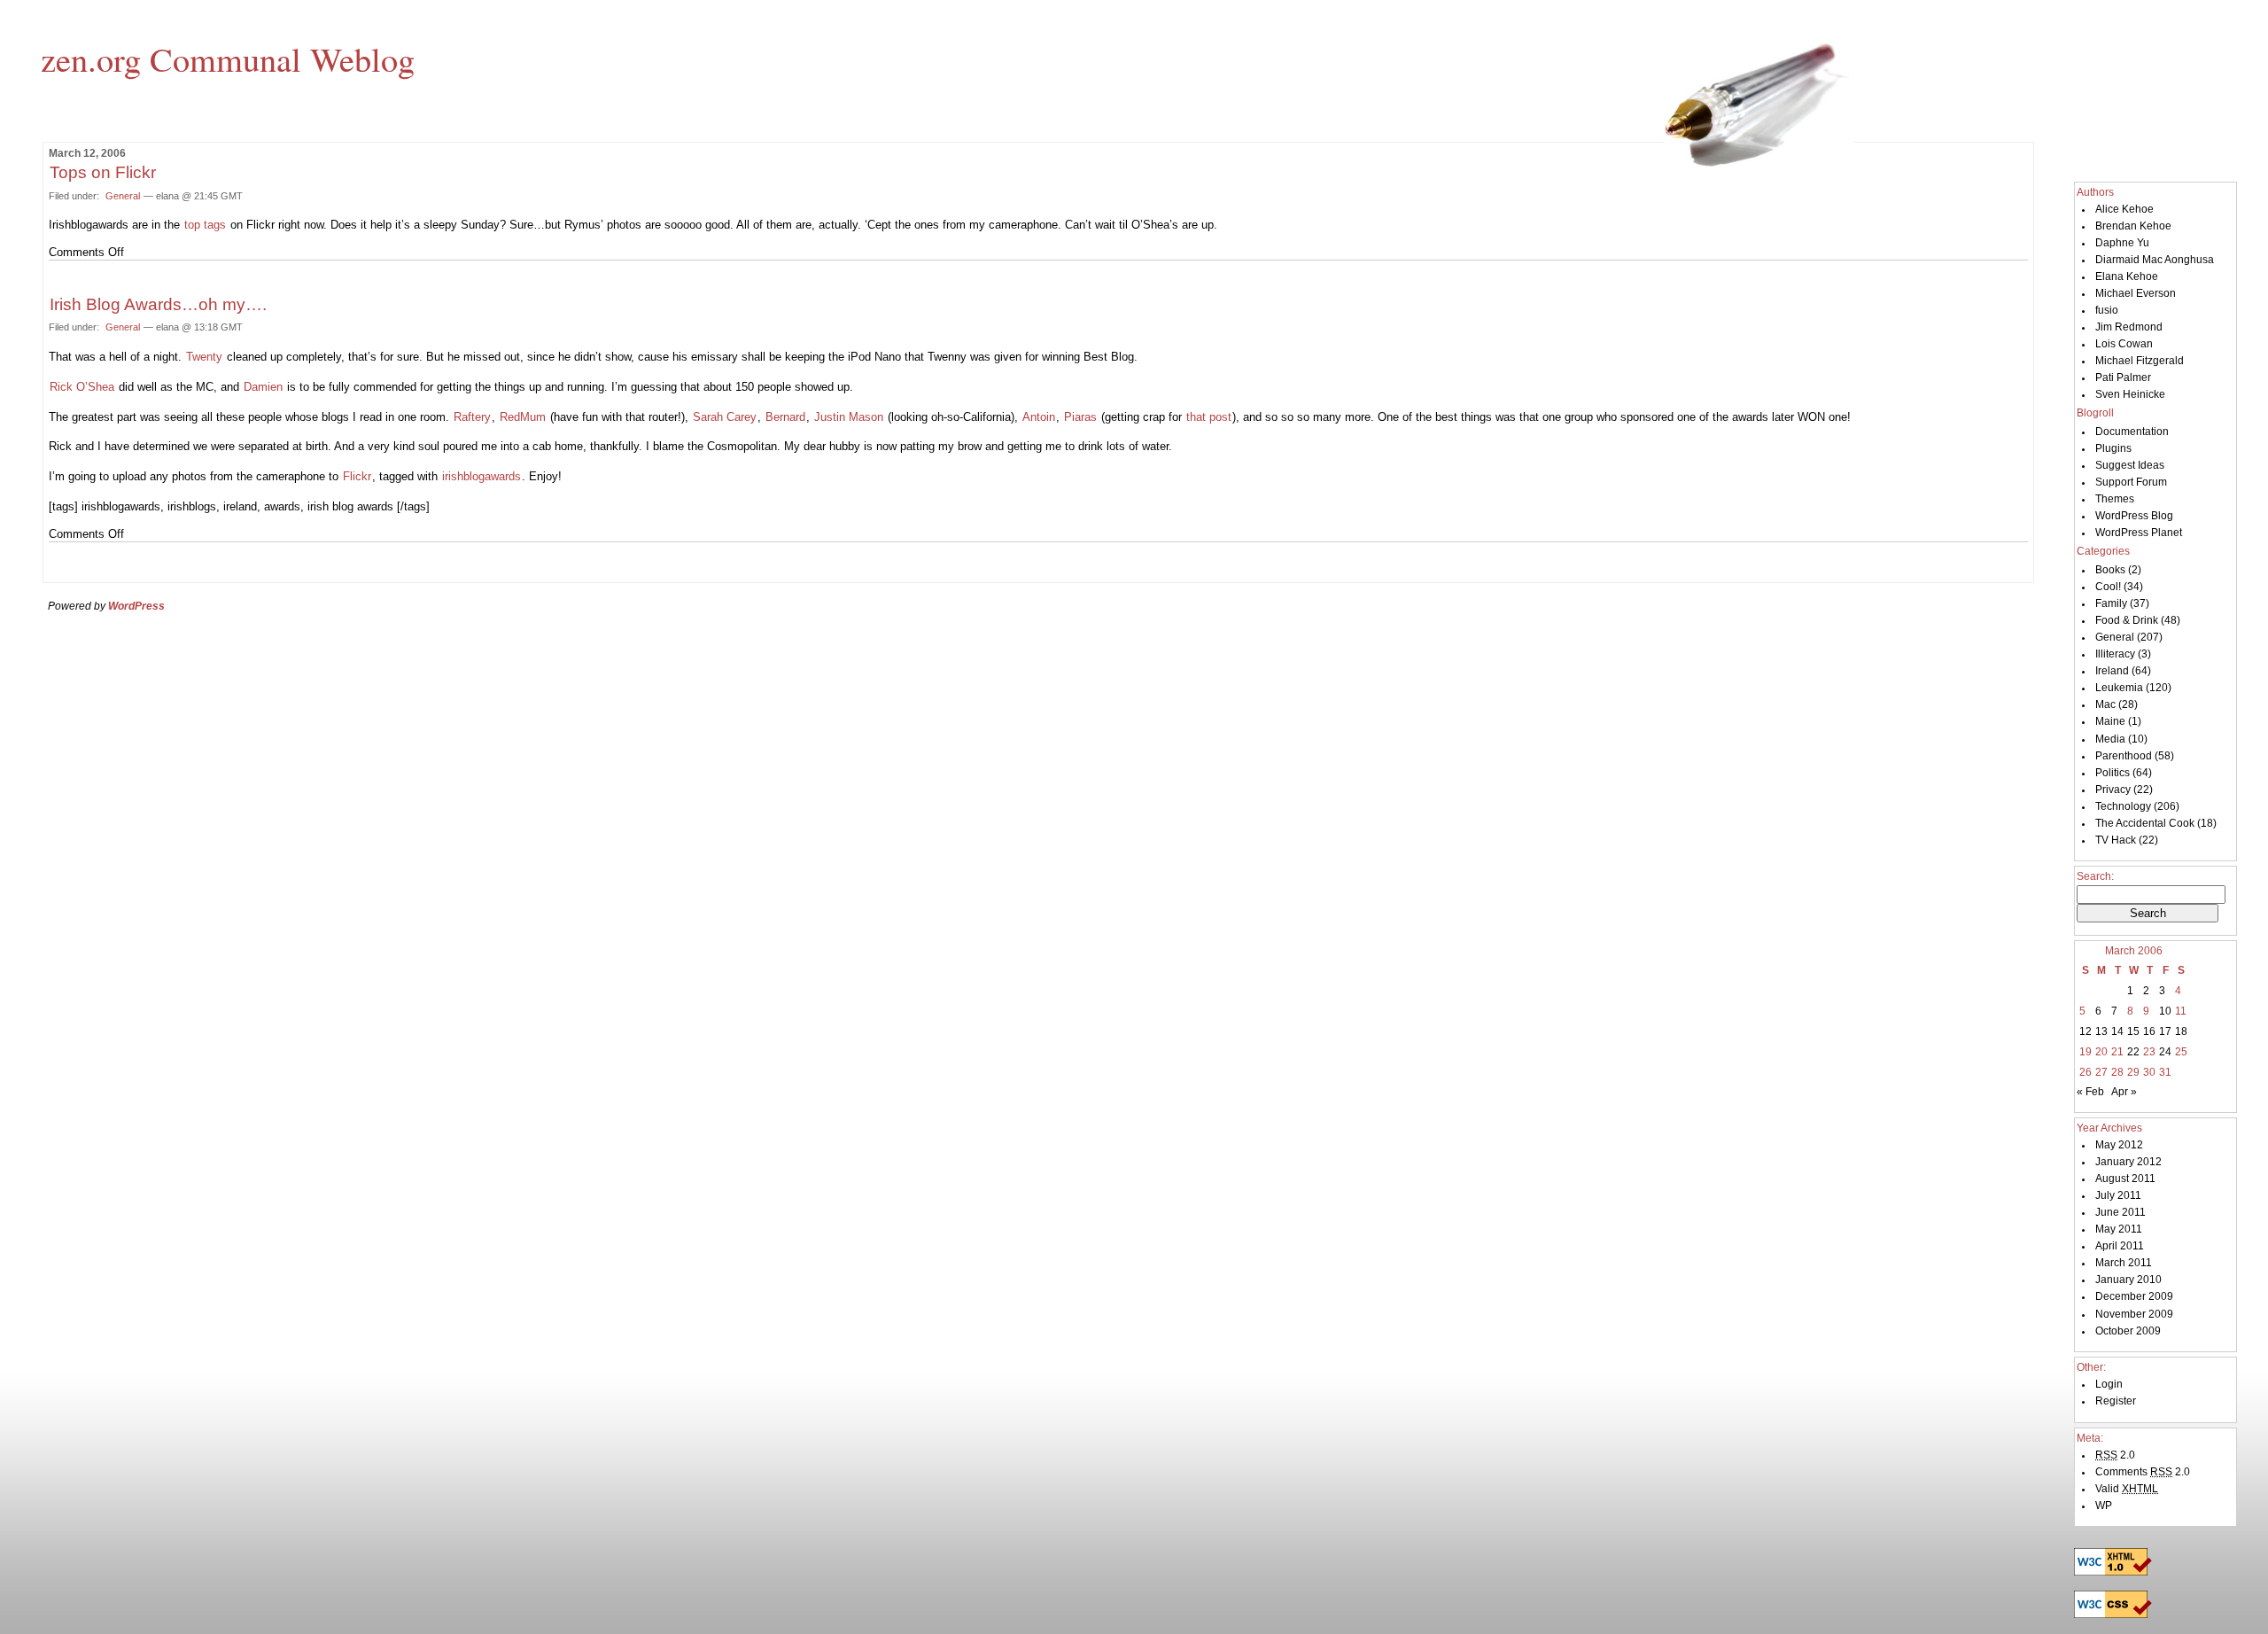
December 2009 (2134, 1296)
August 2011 (2125, 1179)
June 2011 (2120, 1212)
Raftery (472, 417)
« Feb (2090, 1092)
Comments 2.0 (2143, 1472)
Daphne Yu (2122, 243)
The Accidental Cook (2145, 823)
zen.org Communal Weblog (228, 58)
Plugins (2113, 448)
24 (2165, 1052)
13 (2101, 1031)
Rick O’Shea (82, 387)
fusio (2107, 310)
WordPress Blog (2134, 516)
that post (1209, 417)
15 (2133, 1031)
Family (2111, 603)
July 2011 (2118, 1195)
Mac (2105, 704)
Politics (2113, 773)
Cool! (2108, 587)
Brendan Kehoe (2133, 226)
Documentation (2132, 432)
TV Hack (2116, 840)
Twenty (204, 357)
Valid (2127, 1489)
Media (2110, 739)
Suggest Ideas (2130, 465)
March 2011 (2124, 1263)
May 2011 (2119, 1229)
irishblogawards (482, 476)
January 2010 (2128, 1280)
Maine (2110, 721)
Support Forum (2131, 482)
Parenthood (2124, 756)
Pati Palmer (2123, 377)
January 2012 (2128, 1162)
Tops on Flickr (103, 172)
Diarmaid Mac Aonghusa (2155, 260)
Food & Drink (2127, 620)
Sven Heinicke (2130, 394)
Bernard (785, 417)
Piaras (1080, 417)
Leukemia (2119, 688)
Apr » (2124, 1092)
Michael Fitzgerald (2140, 361)
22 (2133, 1052)
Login (2109, 1384)
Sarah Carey (725, 417)
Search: (2095, 876)
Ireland (2112, 671)
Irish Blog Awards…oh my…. (158, 304)
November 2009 (2134, 1314)
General (123, 196)
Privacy (2113, 790)
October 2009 (2128, 1331)
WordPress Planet (2139, 533)
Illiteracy (2115, 654)
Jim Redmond (2129, 327)
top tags (205, 225)
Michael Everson (2136, 293)
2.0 (2115, 1455)
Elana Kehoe (2127, 276)
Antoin (1039, 417)
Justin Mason (849, 417)
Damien (263, 387)
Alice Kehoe (2124, 209)
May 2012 (2119, 1145)
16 (2149, 1031)
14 (2117, 1031)
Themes (2115, 499)
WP (2104, 1506)
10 (2165, 1011)
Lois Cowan (2124, 344)
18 (2181, 1031)
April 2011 (2120, 1246)
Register (2116, 1401)
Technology (2123, 806)
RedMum (523, 417)
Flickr (357, 476)
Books (2110, 570)
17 (2165, 1031)
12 (2085, 1031)
